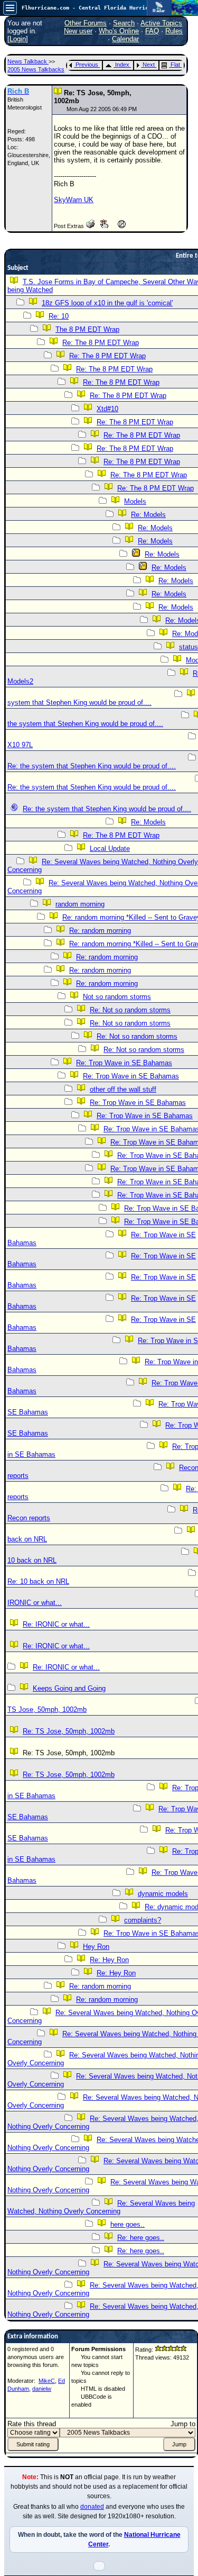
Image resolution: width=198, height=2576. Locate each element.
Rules (174, 31)
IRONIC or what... (35, 1603)
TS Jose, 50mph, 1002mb (47, 1709)
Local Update (110, 849)
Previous (87, 65)
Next (149, 65)
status (188, 647)
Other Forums (86, 23)
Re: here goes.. (141, 2238)
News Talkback (28, 61)
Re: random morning (100, 931)
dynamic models (163, 1894)
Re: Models (148, 515)
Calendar (125, 39)
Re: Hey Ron (109, 1960)
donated (92, 2507)
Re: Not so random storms (130, 1010)
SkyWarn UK (74, 200)
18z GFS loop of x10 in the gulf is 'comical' (107, 303)
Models (135, 501)
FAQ (152, 31)
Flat (175, 65)
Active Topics (161, 23)
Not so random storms (117, 997)
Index (122, 65)
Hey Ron (96, 1947)
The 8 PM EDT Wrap (87, 329)
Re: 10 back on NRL (38, 1581)
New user (78, 31)
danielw (42, 2389)
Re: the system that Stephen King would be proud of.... (92, 766)
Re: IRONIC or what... (56, 1624)
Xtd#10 (107, 409)
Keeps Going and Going (69, 1688)
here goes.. (128, 2224)
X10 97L (20, 745)
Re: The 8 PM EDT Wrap (101, 343)
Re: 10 (59, 316)
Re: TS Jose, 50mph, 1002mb (69, 1731)
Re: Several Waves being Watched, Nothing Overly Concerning (101, 2207)
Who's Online (119, 31)
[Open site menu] (10, 8)
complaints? (143, 1920)
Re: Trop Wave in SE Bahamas (124, 1063)
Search (124, 23)
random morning (80, 904)
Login (18, 39)
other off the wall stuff (123, 1089)
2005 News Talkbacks (36, 69)
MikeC (47, 2381)
